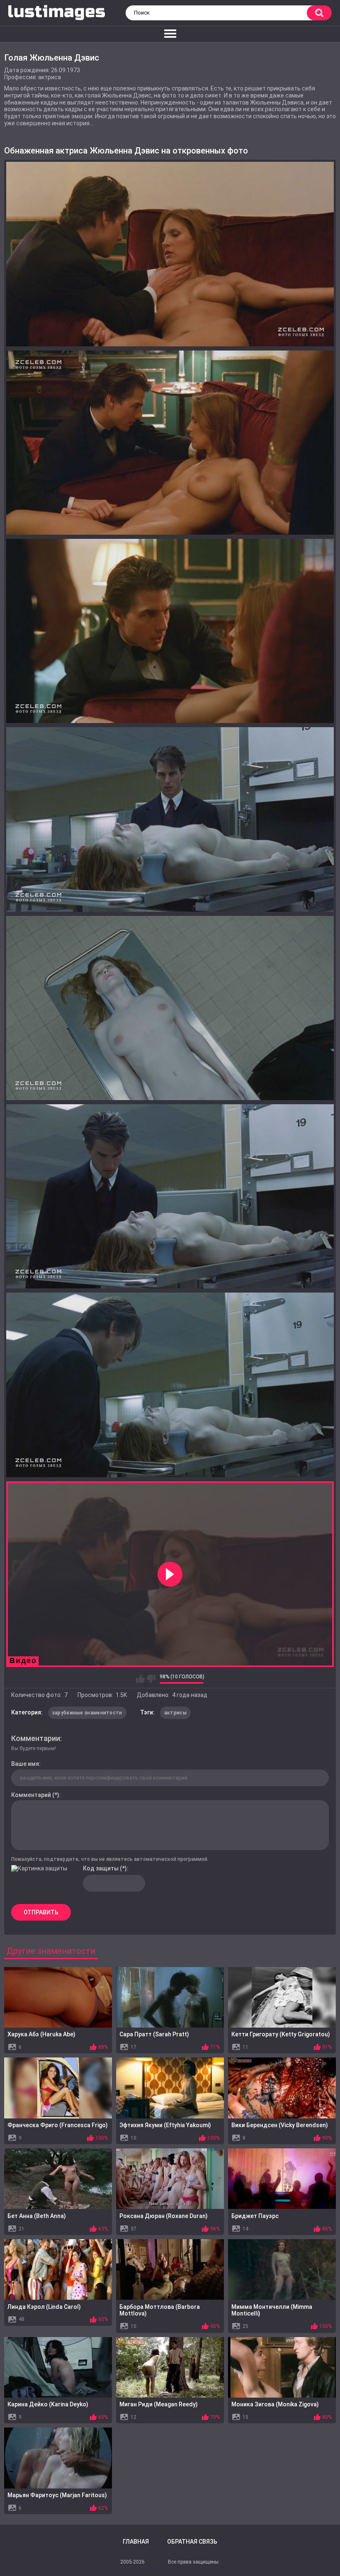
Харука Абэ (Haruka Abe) (41, 2034)
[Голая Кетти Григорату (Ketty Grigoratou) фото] (282, 1997)
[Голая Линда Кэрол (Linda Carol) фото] (58, 2269)
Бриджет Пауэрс (255, 2216)
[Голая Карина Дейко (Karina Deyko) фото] (58, 2367)
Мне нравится (140, 1679)
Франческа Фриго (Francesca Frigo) (58, 2125)
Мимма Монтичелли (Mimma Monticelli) (272, 2310)
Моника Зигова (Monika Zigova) (275, 2404)
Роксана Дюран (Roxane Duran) (164, 2216)
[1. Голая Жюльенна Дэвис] (170, 254)
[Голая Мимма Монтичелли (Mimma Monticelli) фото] (282, 2269)
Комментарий (31, 1795)
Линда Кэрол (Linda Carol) (44, 2307)
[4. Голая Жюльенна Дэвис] (170, 819)
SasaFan (156, 2562)
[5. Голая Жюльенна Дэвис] (170, 1008)
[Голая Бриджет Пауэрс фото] (282, 2179)
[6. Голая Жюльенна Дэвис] (170, 1196)
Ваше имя (25, 1764)
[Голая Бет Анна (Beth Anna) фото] (58, 2179)
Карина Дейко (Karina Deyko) (48, 2404)
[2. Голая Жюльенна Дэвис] (170, 443)
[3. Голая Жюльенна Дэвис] (170, 631)
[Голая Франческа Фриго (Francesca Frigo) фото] (58, 2088)
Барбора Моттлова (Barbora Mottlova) (160, 2310)
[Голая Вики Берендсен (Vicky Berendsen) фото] (282, 2088)
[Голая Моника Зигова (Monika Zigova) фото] (282, 2367)
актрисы (175, 1713)
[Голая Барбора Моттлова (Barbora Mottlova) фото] (170, 2269)
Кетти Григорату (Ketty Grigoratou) (281, 2034)
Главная (136, 2542)
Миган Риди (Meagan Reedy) (159, 2404)
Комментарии (36, 1738)
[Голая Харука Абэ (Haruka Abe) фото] (58, 1997)
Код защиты (101, 1868)
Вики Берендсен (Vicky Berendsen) (280, 2125)
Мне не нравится (151, 1679)
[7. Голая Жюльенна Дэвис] (170, 1385)
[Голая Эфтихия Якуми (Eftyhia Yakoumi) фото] (170, 2088)
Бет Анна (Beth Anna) (37, 2216)
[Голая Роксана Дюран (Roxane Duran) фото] (170, 2179)
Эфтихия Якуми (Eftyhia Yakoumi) (165, 2125)
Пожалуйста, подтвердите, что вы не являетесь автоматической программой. (110, 1859)
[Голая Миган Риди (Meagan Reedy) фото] (170, 2367)
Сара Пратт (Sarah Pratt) (154, 2034)
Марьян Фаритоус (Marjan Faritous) (57, 2495)
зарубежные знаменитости (87, 1713)
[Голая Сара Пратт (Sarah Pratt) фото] (170, 1997)
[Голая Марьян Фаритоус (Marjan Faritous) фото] (58, 2458)
